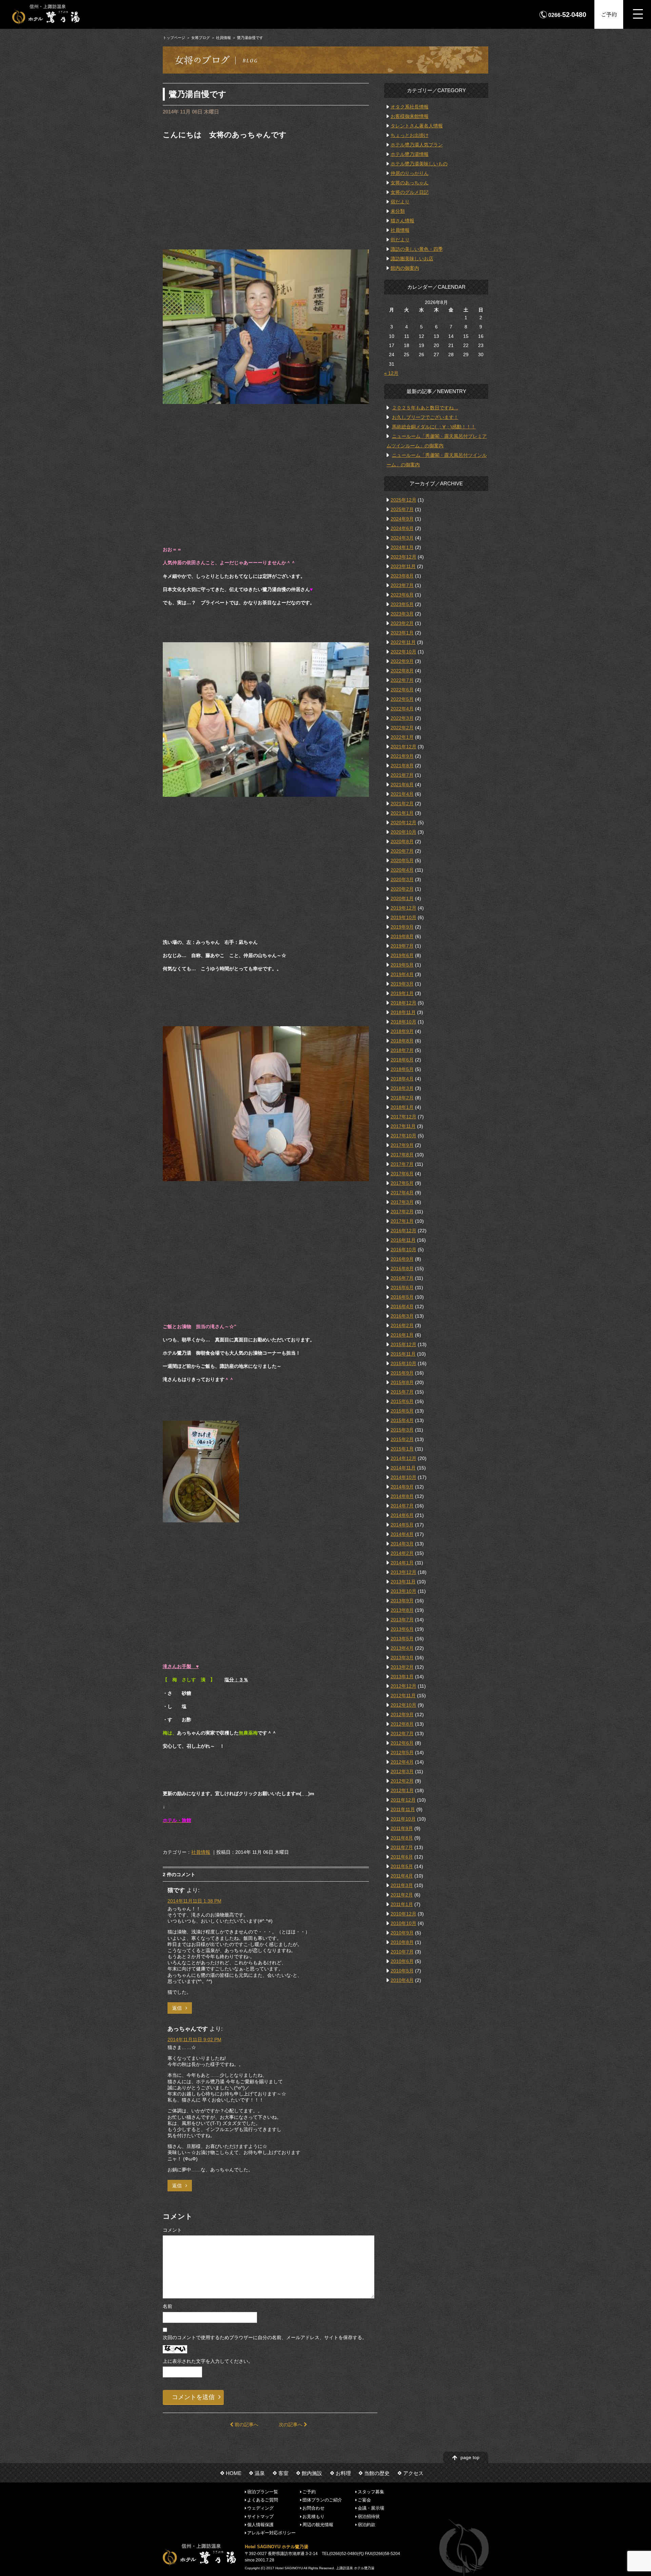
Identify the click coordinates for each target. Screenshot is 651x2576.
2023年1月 (402, 633)
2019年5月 (402, 965)
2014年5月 (402, 1525)
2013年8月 (402, 1610)
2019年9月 (402, 927)
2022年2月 (402, 728)
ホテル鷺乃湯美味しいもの (419, 164)
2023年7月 (402, 585)
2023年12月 (403, 557)
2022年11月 (403, 642)
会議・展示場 (371, 2508)
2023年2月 (402, 623)
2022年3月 (402, 718)
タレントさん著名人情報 (417, 126)
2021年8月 (402, 766)
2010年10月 (403, 1923)
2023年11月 (403, 566)
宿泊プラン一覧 (263, 2491)
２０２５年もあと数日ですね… (425, 408)
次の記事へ (291, 2425)
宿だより (400, 202)
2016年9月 (402, 1259)
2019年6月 (402, 955)
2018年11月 (403, 1012)
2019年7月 (402, 946)
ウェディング (260, 2508)
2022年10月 (403, 652)
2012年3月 (402, 1771)
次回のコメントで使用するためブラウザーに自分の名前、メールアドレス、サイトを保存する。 (265, 2337)
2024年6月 (402, 528)
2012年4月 (402, 1762)
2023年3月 (402, 614)
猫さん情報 (402, 221)
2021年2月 (402, 804)
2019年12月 (403, 908)
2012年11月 (403, 1696)
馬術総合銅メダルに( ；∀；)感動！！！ (434, 427)
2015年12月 (403, 1344)
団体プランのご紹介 (322, 2500)
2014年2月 (402, 1553)
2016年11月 (403, 1240)
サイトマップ (260, 2516)
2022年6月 (402, 690)
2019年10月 (403, 917)
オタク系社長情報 (410, 107)
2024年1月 (402, 547)
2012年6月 (402, 1743)
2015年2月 (402, 1439)
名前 (167, 2306)
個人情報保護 (260, 2525)
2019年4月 (402, 974)
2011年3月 (402, 1885)
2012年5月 (402, 1752)
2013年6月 (402, 1629)
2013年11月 (403, 1582)
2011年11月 (403, 1809)
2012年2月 (402, 1781)
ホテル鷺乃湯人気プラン (417, 145)
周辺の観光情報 (318, 2525)
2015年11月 (403, 1354)
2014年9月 (402, 1487)
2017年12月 (403, 1117)
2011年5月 (402, 1866)
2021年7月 (402, 775)
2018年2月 (402, 1098)
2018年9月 (402, 1031)
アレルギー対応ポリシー (271, 2533)
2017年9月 (402, 1145)
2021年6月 (402, 785)
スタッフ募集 (371, 2491)
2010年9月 (402, 1933)
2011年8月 (402, 1838)
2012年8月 (402, 1724)
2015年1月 (402, 1449)
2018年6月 (402, 1060)
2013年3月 (402, 1658)
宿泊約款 (367, 2525)
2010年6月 (402, 1961)
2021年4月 (402, 794)
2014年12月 (403, 1458)
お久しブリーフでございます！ (425, 417)
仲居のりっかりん (410, 173)
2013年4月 (402, 1648)
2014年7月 (402, 1506)
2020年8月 (402, 841)
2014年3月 (402, 1544)
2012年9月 (402, 1715)
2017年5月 (402, 1183)
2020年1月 (402, 898)
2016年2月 (402, 1325)
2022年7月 (402, 680)
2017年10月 (403, 1136)
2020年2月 (402, 889)
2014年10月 (403, 1477)
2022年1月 (402, 737)
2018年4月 (402, 1079)
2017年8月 (402, 1155)
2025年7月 (402, 509)
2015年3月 (402, 1430)
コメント (172, 2230)
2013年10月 (403, 1591)
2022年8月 (402, 671)
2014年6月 (402, 1515)
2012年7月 (402, 1733)
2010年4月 (402, 1980)
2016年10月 (403, 1250)
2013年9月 (402, 1601)
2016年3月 (402, 1316)
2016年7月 (402, 1278)
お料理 (343, 2473)
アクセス (413, 2473)
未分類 (398, 211)
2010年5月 (402, 1971)
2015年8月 (402, 1382)
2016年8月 (402, 1269)
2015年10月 (403, 1363)
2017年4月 (402, 1193)
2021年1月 (402, 813)
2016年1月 (402, 1335)
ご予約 (609, 14)
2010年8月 (402, 1942)
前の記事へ (246, 2425)
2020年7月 (402, 851)
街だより (400, 240)
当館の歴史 (377, 2473)
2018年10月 (403, 1022)
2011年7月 (402, 1847)
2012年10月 (403, 1705)
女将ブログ (201, 38)
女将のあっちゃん (410, 183)
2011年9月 (402, 1828)
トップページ (174, 38)
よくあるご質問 (263, 2500)
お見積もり (313, 2516)
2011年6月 (402, 1857)
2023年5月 (402, 604)
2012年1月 (402, 1790)
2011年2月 (402, 1895)
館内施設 (312, 2473)
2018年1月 (402, 1107)
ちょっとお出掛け (410, 135)
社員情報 (223, 38)
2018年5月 (402, 1069)
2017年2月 (402, 1212)
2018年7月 (402, 1050)
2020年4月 (402, 870)
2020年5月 (402, 860)
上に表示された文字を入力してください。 (208, 2361)
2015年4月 (402, 1420)
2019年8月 (402, 936)
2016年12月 (403, 1231)
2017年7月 (402, 1164)
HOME (234, 2473)
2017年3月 (402, 1202)
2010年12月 (403, 1914)
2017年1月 (402, 1221)
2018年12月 (403, 1003)
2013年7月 (402, 1620)
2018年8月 (402, 1041)
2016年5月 (402, 1297)
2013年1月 (402, 1677)
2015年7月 (402, 1392)
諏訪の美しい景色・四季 (417, 249)
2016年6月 (402, 1287)
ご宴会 (364, 2500)
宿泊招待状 (369, 2516)
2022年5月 (402, 699)
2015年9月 (402, 1373)
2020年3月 (402, 879)
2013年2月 (402, 1667)
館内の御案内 (405, 268)
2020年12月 (403, 823)
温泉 (260, 2473)
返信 (177, 2008)
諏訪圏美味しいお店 (412, 259)
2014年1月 (402, 1563)
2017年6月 (402, 1174)
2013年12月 (403, 1572)
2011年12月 (403, 1800)
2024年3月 (402, 538)
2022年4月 (402, 709)
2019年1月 (402, 993)
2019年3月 (402, 984)
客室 (283, 2473)
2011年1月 (402, 1904)
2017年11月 (403, 1126)
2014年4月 (402, 1534)
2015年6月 (402, 1401)
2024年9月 (402, 519)
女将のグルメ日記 (410, 192)
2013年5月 (402, 1639)
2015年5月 (402, 1411)
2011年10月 (403, 1819)
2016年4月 (402, 1306)
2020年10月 (403, 832)
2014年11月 (403, 1468)
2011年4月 (402, 1876)
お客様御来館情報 (410, 116)
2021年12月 (403, 747)
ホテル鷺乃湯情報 (410, 154)
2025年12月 (403, 500)
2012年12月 (403, 1686)
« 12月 (391, 373)
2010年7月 (402, 1952)
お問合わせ (313, 2508)
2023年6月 (402, 595)
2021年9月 (402, 756)
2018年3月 (402, 1088)
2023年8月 (402, 576)
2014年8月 (402, 1496)
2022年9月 (402, 661)
